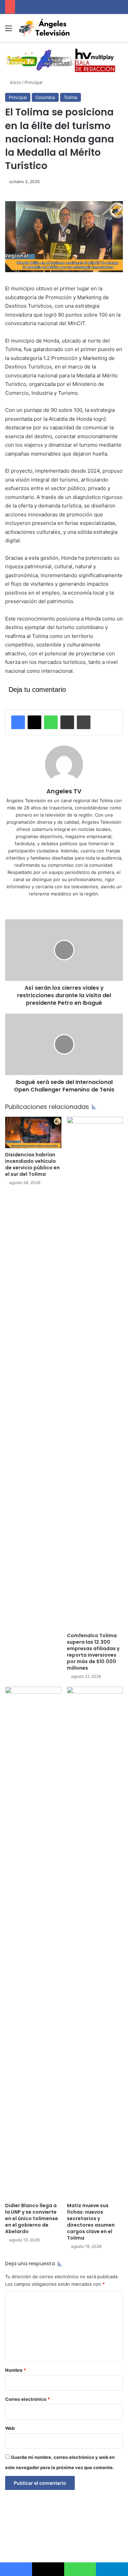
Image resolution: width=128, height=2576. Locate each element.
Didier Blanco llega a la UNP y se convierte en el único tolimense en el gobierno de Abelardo (32, 2218)
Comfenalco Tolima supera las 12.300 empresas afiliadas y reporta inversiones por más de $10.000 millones (93, 1652)
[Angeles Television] (44, 28)
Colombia (45, 97)
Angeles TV (64, 791)
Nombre (16, 2370)
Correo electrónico (27, 2399)
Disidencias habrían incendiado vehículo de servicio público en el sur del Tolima (32, 1164)
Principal (33, 82)
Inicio (15, 82)
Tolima (70, 97)
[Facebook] (18, 722)
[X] (34, 722)
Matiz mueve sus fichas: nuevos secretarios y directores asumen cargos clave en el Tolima (91, 2222)
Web (10, 2428)
